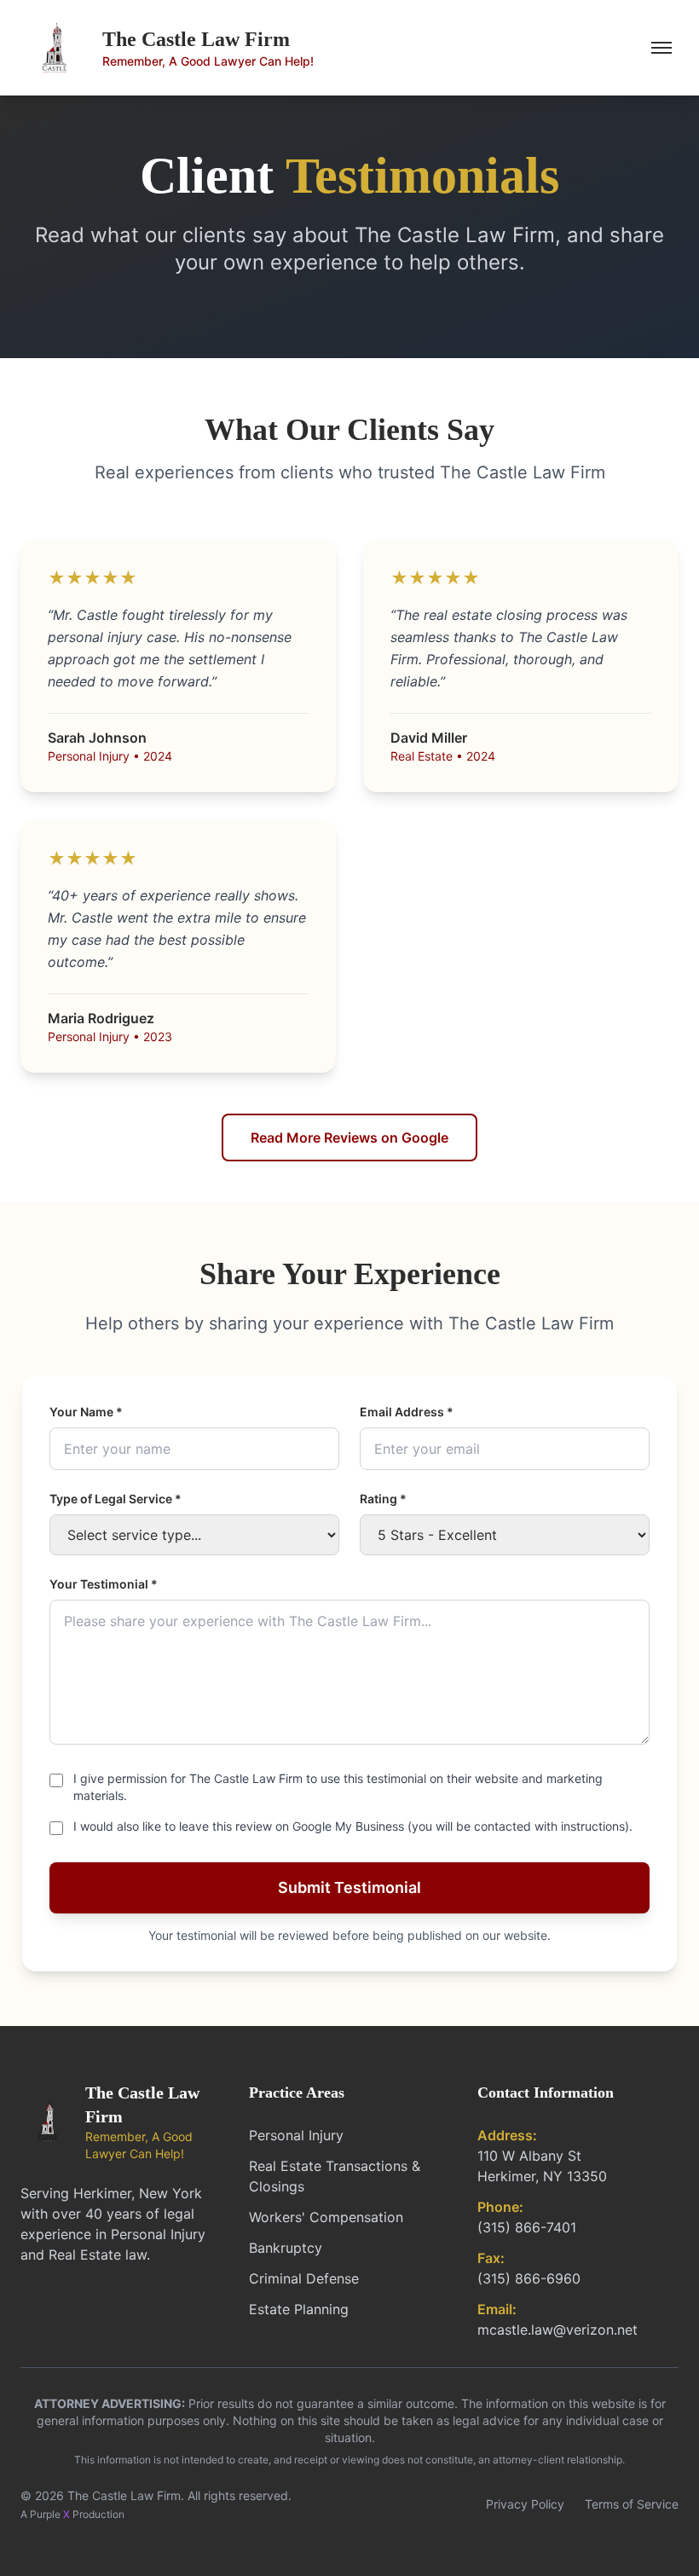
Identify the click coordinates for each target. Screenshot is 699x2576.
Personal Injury (296, 2135)
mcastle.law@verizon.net (557, 2330)
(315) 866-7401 (527, 2227)
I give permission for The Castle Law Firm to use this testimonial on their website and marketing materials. (338, 1787)
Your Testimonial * (104, 1584)
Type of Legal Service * (116, 1499)
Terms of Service (632, 2504)
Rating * (383, 1499)
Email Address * (407, 1412)
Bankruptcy (286, 2248)
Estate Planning (299, 2309)
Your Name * (86, 1412)
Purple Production (77, 2514)
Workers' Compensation (326, 2217)
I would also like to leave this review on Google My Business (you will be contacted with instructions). (353, 1826)
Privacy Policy (525, 2504)
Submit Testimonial (349, 1887)
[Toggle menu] (661, 48)
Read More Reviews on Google (349, 1137)
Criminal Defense (304, 2278)
